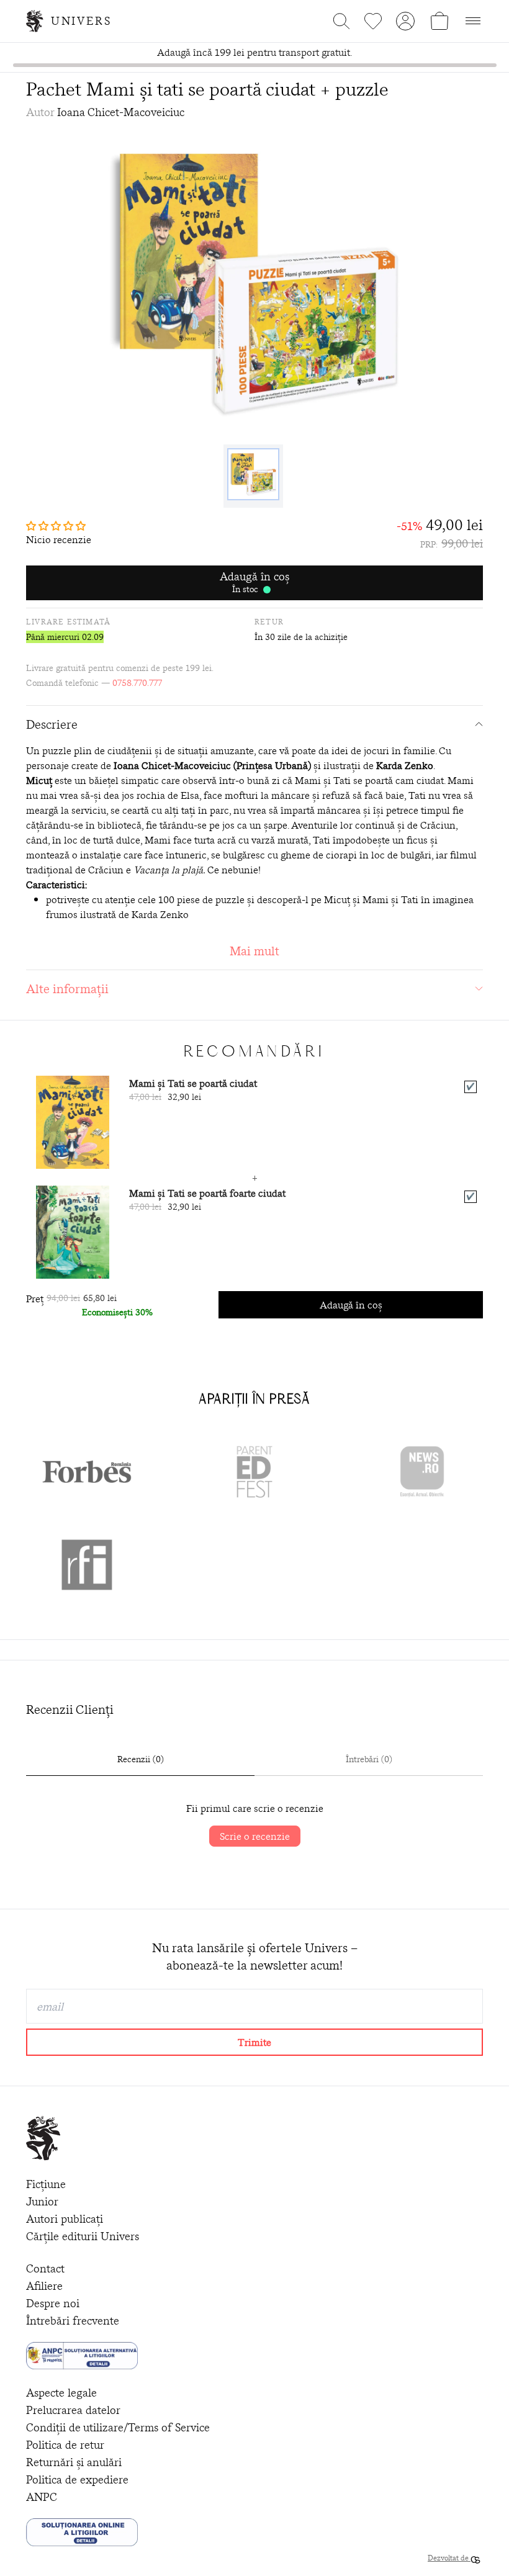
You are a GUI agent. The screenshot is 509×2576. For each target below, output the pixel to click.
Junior (42, 2201)
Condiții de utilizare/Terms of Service (118, 2427)
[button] (59, 526)
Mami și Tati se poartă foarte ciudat (207, 1193)
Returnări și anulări (74, 2462)
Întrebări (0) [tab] (369, 1759)
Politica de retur (65, 2445)
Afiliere (44, 2286)
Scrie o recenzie (255, 1836)
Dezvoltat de (449, 2558)
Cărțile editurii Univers (83, 2236)
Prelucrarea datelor (73, 2410)
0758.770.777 (137, 683)
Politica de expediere (77, 2479)
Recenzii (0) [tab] (141, 1759)
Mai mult (254, 951)
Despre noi (53, 2303)
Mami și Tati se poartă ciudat (193, 1083)
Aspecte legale (61, 2393)
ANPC (42, 2497)
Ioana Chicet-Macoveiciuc (121, 112)
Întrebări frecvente (73, 2321)
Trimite (254, 2042)
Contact (45, 2268)
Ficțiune (46, 2184)
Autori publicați (65, 2219)
